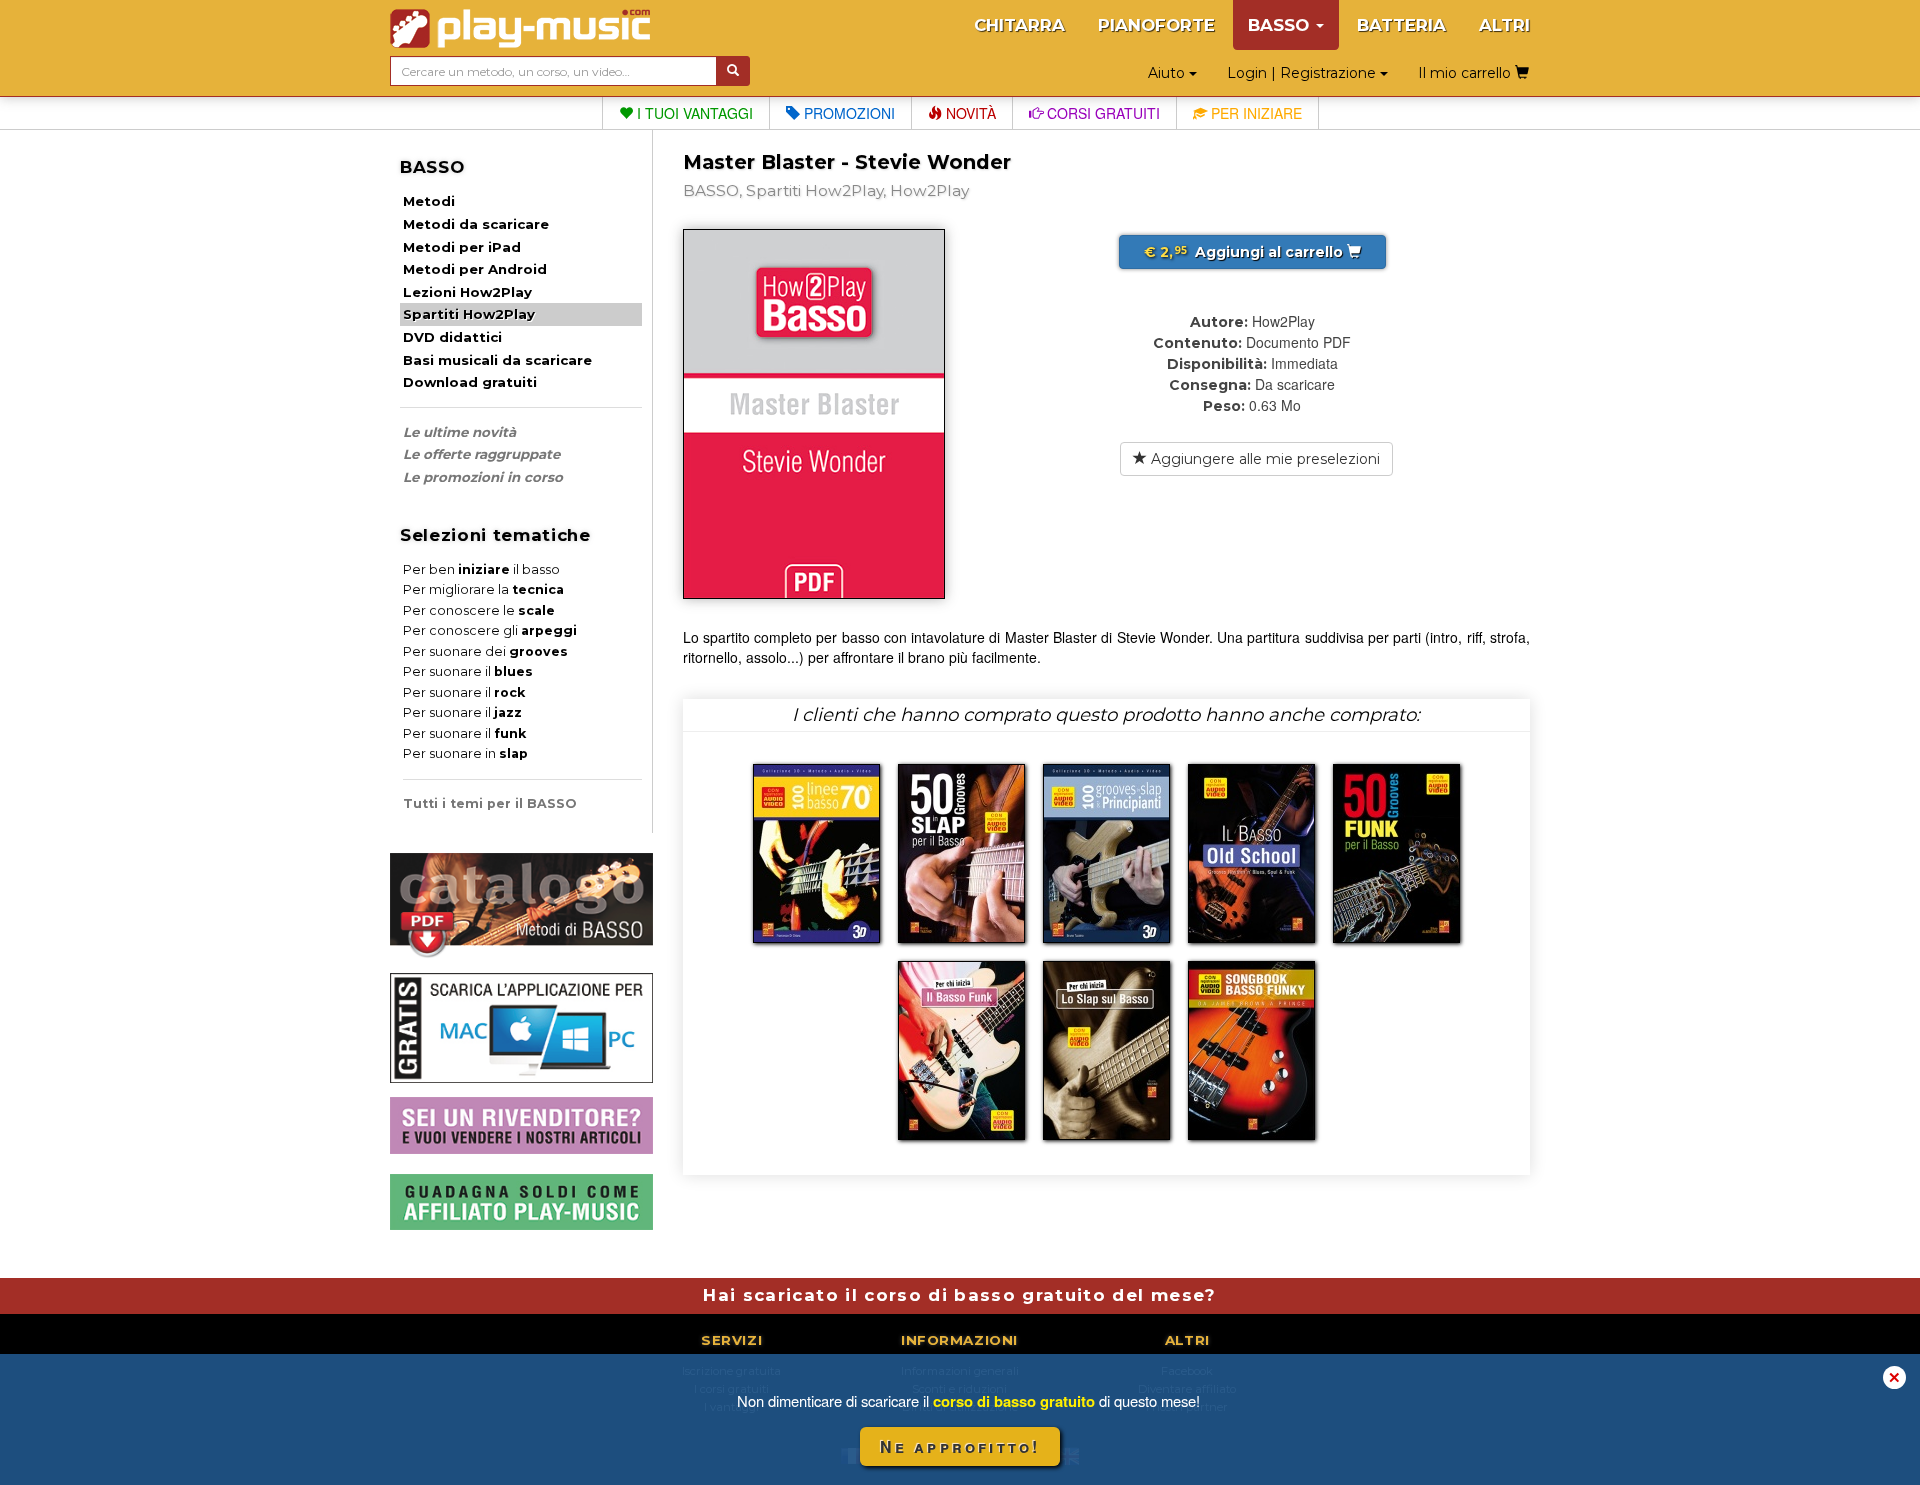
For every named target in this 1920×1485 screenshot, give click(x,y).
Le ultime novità (459, 432)
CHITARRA (1019, 25)
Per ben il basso (481, 569)
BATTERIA (1401, 25)
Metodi (429, 201)
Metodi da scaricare (476, 224)
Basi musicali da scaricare (497, 360)
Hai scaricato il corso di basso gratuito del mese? (959, 1295)
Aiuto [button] (1168, 73)
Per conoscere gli (490, 630)
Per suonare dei (485, 651)
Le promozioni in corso (483, 477)
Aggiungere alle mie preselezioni (1263, 459)
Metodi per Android (475, 269)
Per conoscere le (479, 610)
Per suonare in (465, 753)
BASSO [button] (1281, 25)
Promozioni (847, 113)
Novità (969, 113)
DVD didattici (452, 337)
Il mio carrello (1466, 73)
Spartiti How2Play (469, 314)
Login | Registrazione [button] (1303, 73)
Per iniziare (1254, 113)
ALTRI (1504, 25)
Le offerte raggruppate (481, 454)
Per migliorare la (483, 589)
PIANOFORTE (1156, 25)
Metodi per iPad (462, 247)
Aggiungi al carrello (1245, 252)
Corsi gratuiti (1101, 113)
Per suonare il (468, 671)
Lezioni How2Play (467, 292)
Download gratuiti (470, 382)
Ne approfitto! (960, 1446)
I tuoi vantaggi (693, 113)
